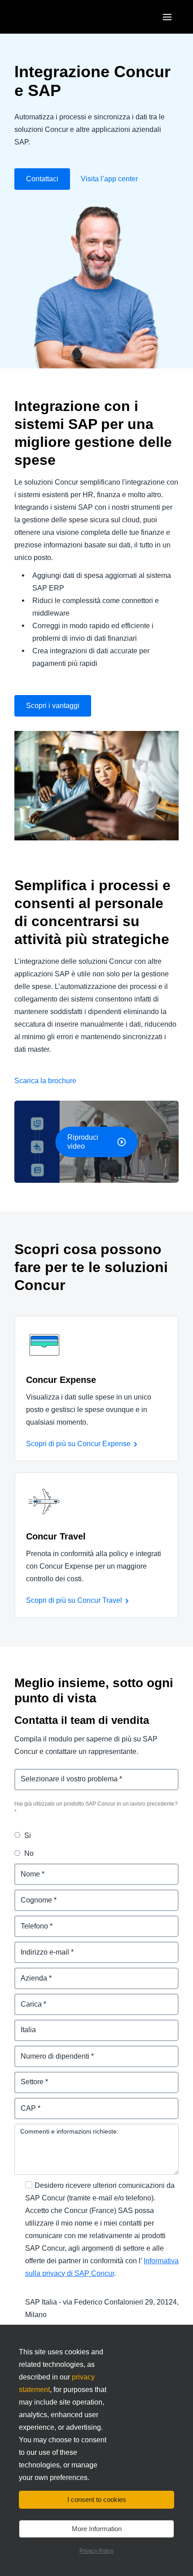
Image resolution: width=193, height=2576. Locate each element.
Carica (25, 1999)
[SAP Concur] (56, 17)
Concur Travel (56, 1536)
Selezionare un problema (57, 1774)
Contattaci (42, 179)
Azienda (28, 1973)
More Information (97, 2529)
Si (28, 1835)
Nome (24, 1869)
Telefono (29, 1921)
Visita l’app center (109, 179)
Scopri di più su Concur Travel (74, 1600)
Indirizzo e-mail (40, 1947)
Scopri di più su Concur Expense (78, 1444)
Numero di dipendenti (51, 2051)
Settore (27, 2077)
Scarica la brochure (45, 1081)
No (29, 1853)
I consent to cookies (97, 2499)
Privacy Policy (96, 2551)
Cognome (31, 1895)
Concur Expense (61, 1380)
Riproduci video (83, 1142)
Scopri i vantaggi (53, 706)
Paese (25, 2025)
